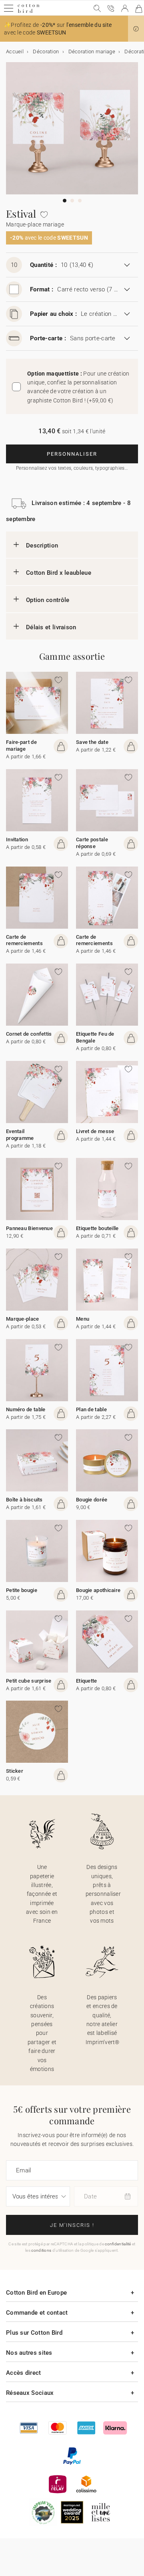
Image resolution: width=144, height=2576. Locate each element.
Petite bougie (22, 1590)
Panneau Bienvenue (29, 1228)
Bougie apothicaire (98, 1590)
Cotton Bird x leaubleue (59, 573)
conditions (41, 2250)
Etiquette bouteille (97, 1228)
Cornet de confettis (29, 1034)
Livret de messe (95, 1131)
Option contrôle (48, 600)
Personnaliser (72, 454)
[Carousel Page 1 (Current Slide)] (65, 201)
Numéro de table (26, 1409)
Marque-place (23, 1319)
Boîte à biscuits (24, 1500)
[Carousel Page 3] (80, 201)
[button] (136, 29)
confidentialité (118, 2244)
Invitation (17, 839)
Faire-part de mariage (21, 746)
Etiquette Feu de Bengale (95, 1037)
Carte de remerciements (24, 940)
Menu (83, 1319)
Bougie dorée (92, 1500)
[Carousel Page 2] (72, 201)
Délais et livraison (51, 627)
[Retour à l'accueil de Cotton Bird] (29, 12)
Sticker (15, 1771)
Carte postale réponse (92, 843)
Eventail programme (20, 1135)
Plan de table (91, 1409)
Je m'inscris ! (72, 2225)
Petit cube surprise (29, 1681)
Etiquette (87, 1681)
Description (42, 546)
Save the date (92, 742)
